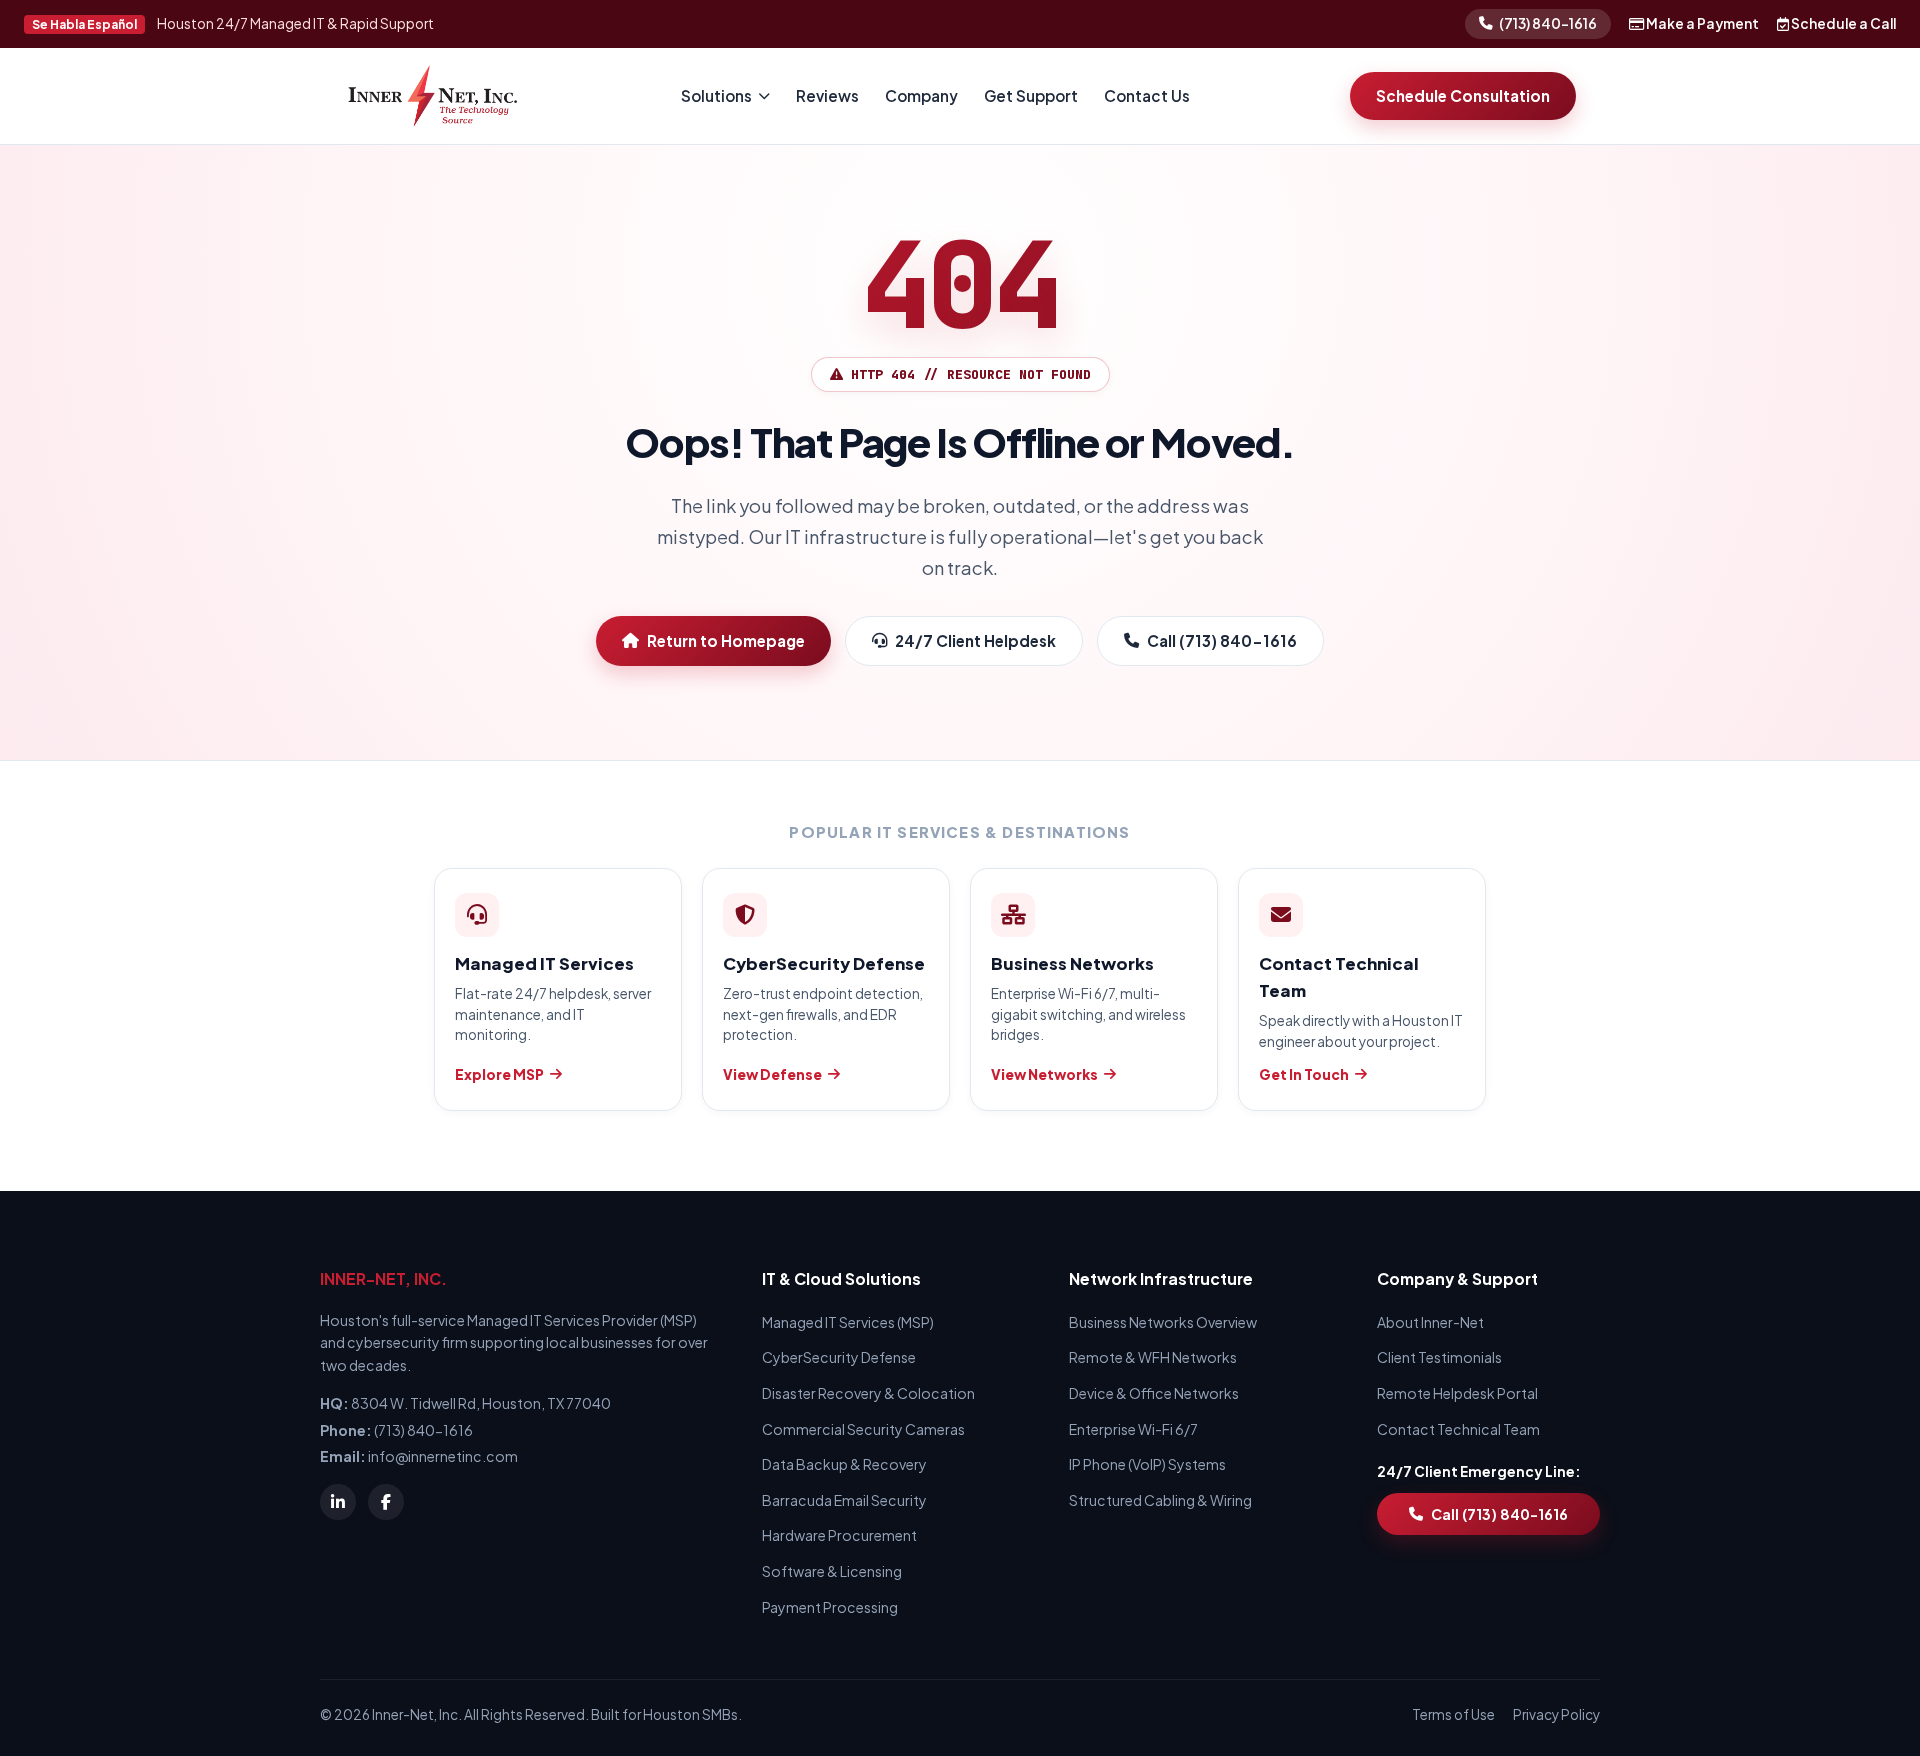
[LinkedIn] (338, 1502)
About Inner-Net (1430, 1322)
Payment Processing (830, 1607)
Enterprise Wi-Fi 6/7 (1133, 1429)
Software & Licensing (832, 1571)
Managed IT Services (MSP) (848, 1322)
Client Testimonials (1439, 1357)
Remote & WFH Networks (1153, 1357)
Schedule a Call (1842, 23)
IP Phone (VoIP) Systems (1147, 1464)
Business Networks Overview (1163, 1322)
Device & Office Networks (1154, 1393)
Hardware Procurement (839, 1535)
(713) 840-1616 (1548, 23)
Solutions (716, 95)
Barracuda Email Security (844, 1500)
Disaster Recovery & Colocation (868, 1393)
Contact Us (1147, 95)
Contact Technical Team (1458, 1429)
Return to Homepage (726, 640)
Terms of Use (1453, 1714)
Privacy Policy (1556, 1714)
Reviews (827, 95)
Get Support (1031, 95)
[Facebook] (386, 1502)
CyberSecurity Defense (839, 1357)
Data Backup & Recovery (844, 1464)
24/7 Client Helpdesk (975, 640)
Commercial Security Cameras (863, 1429)
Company (921, 95)
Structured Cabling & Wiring (1160, 1500)
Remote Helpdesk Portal (1457, 1393)
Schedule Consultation (1463, 95)
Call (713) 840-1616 (1222, 640)
